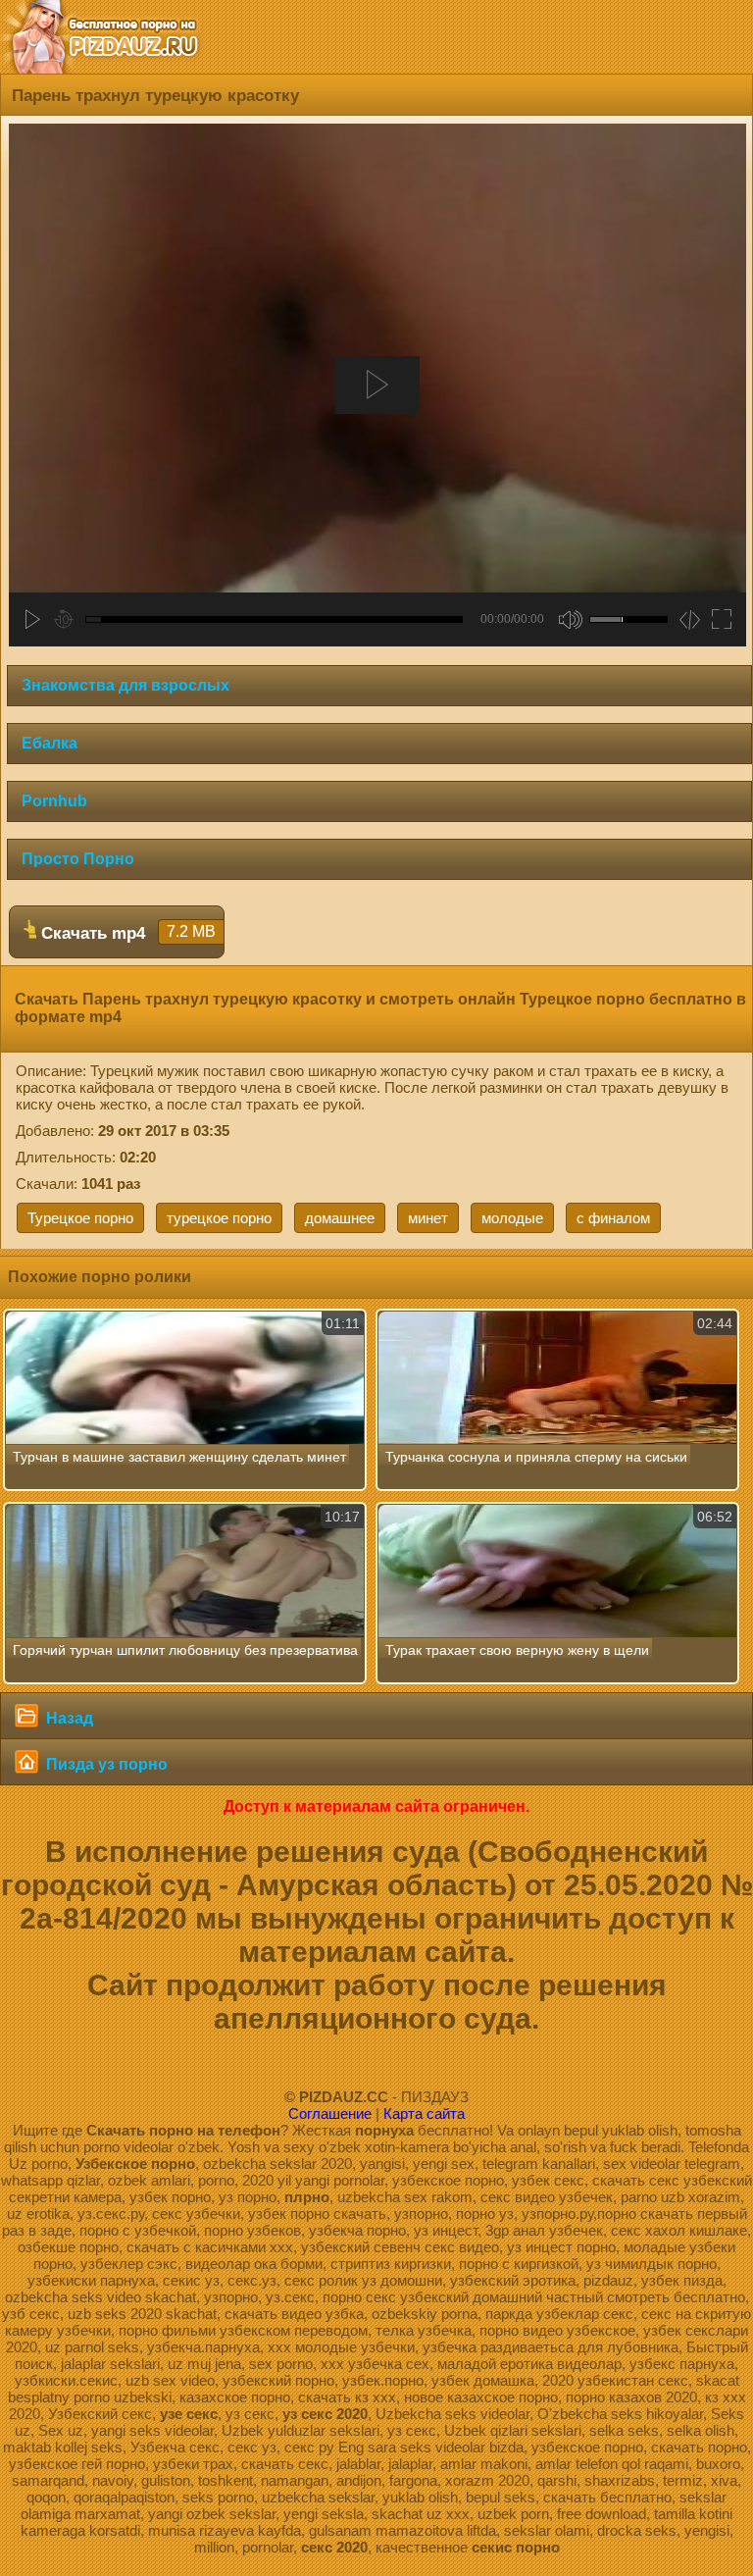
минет (428, 1218)
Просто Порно (78, 859)
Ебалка (50, 743)
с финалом (613, 1218)
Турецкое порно (80, 1218)
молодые (512, 1218)
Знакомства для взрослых (125, 685)
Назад (68, 1718)
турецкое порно (219, 1218)
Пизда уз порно (105, 1764)
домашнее (340, 1218)
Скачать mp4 (126, 933)
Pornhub (54, 801)
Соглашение (330, 2113)
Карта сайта (424, 2113)
